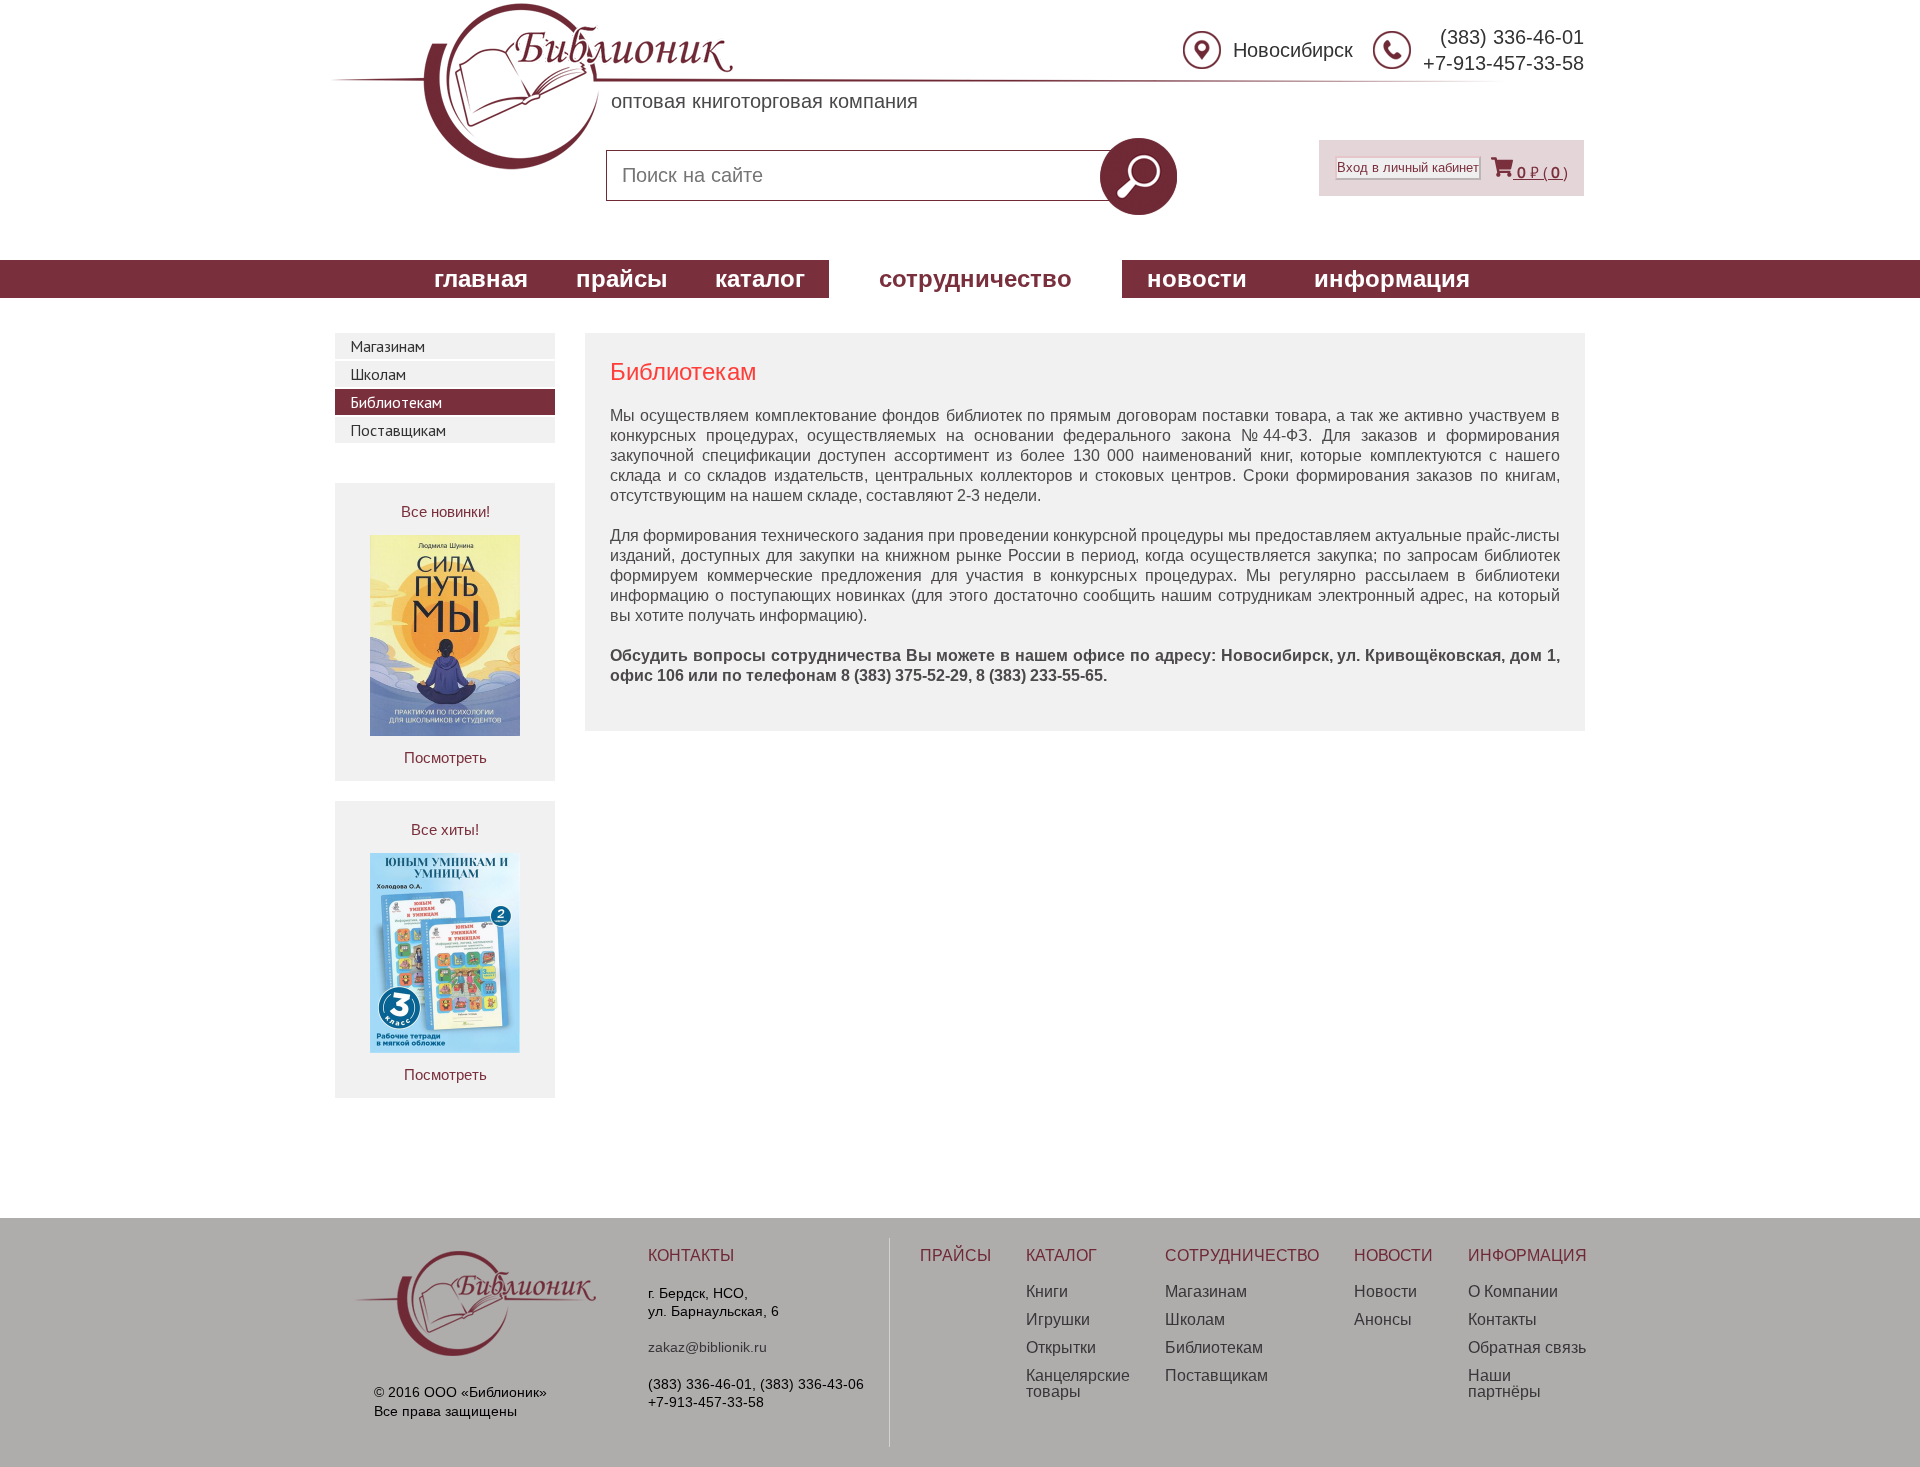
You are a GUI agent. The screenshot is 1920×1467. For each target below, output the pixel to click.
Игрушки (1058, 1319)
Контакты (691, 1256)
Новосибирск (1293, 50)
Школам (378, 374)
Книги (1047, 1291)
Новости (1197, 278)
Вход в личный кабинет (1408, 167)
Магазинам (387, 346)
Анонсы (1383, 1319)
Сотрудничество (975, 278)
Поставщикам (398, 430)
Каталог (760, 278)
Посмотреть (445, 757)
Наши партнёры (1504, 1383)
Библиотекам (396, 402)
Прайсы (622, 278)
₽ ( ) (1542, 172)
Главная (481, 278)
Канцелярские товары (1078, 1383)
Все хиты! (445, 829)
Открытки (1061, 1347)
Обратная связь (1527, 1347)
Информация (1392, 278)
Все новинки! (445, 511)
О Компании (1513, 1291)
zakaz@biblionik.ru (707, 1347)
